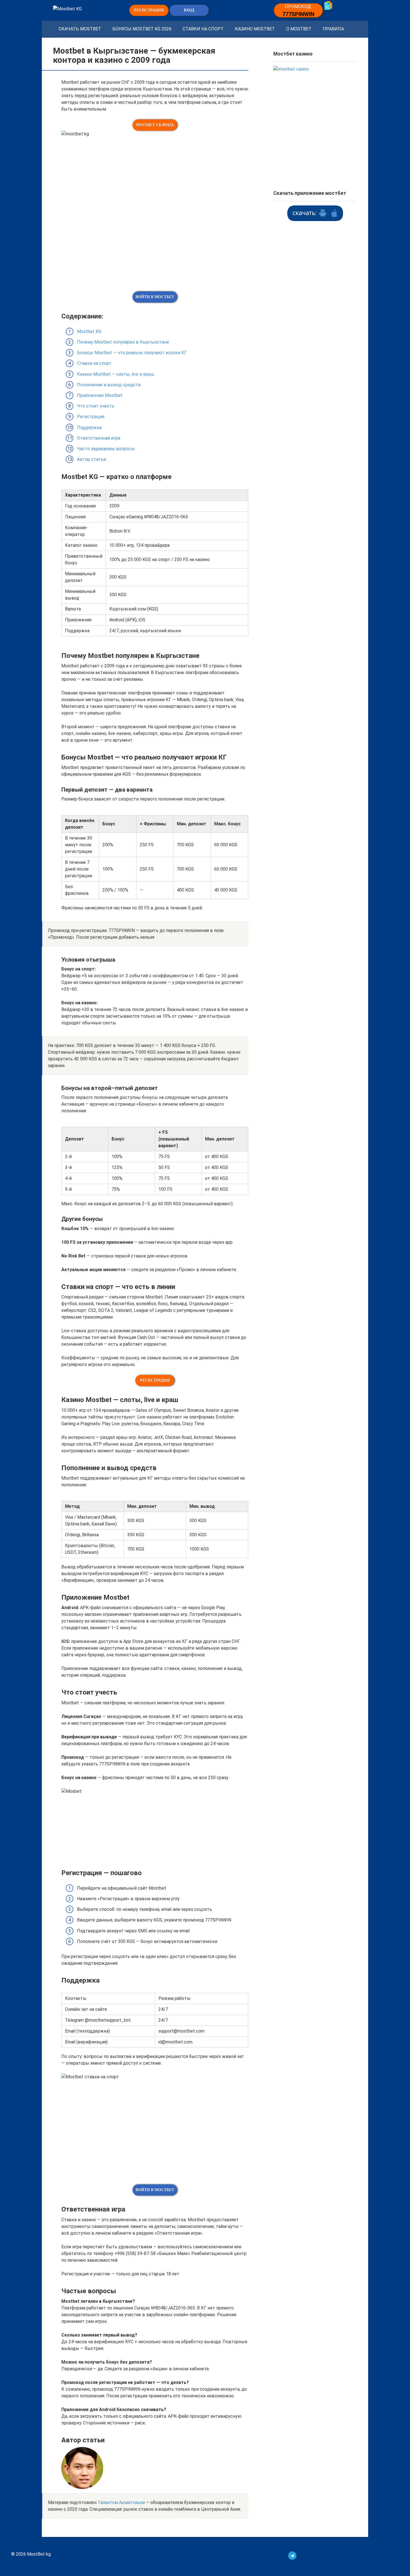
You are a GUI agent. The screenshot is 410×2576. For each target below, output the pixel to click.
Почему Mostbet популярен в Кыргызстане (123, 342)
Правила (333, 29)
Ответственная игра (99, 438)
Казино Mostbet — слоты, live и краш (116, 374)
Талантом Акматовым (121, 2502)
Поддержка (89, 427)
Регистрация (91, 417)
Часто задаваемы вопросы (106, 449)
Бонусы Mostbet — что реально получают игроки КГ (132, 353)
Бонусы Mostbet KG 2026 (142, 29)
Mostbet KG (89, 331)
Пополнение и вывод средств (109, 385)
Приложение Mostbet (100, 395)
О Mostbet (299, 29)
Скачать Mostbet (80, 29)
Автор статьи (91, 459)
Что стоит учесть (96, 406)
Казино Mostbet (255, 29)
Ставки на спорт (203, 29)
